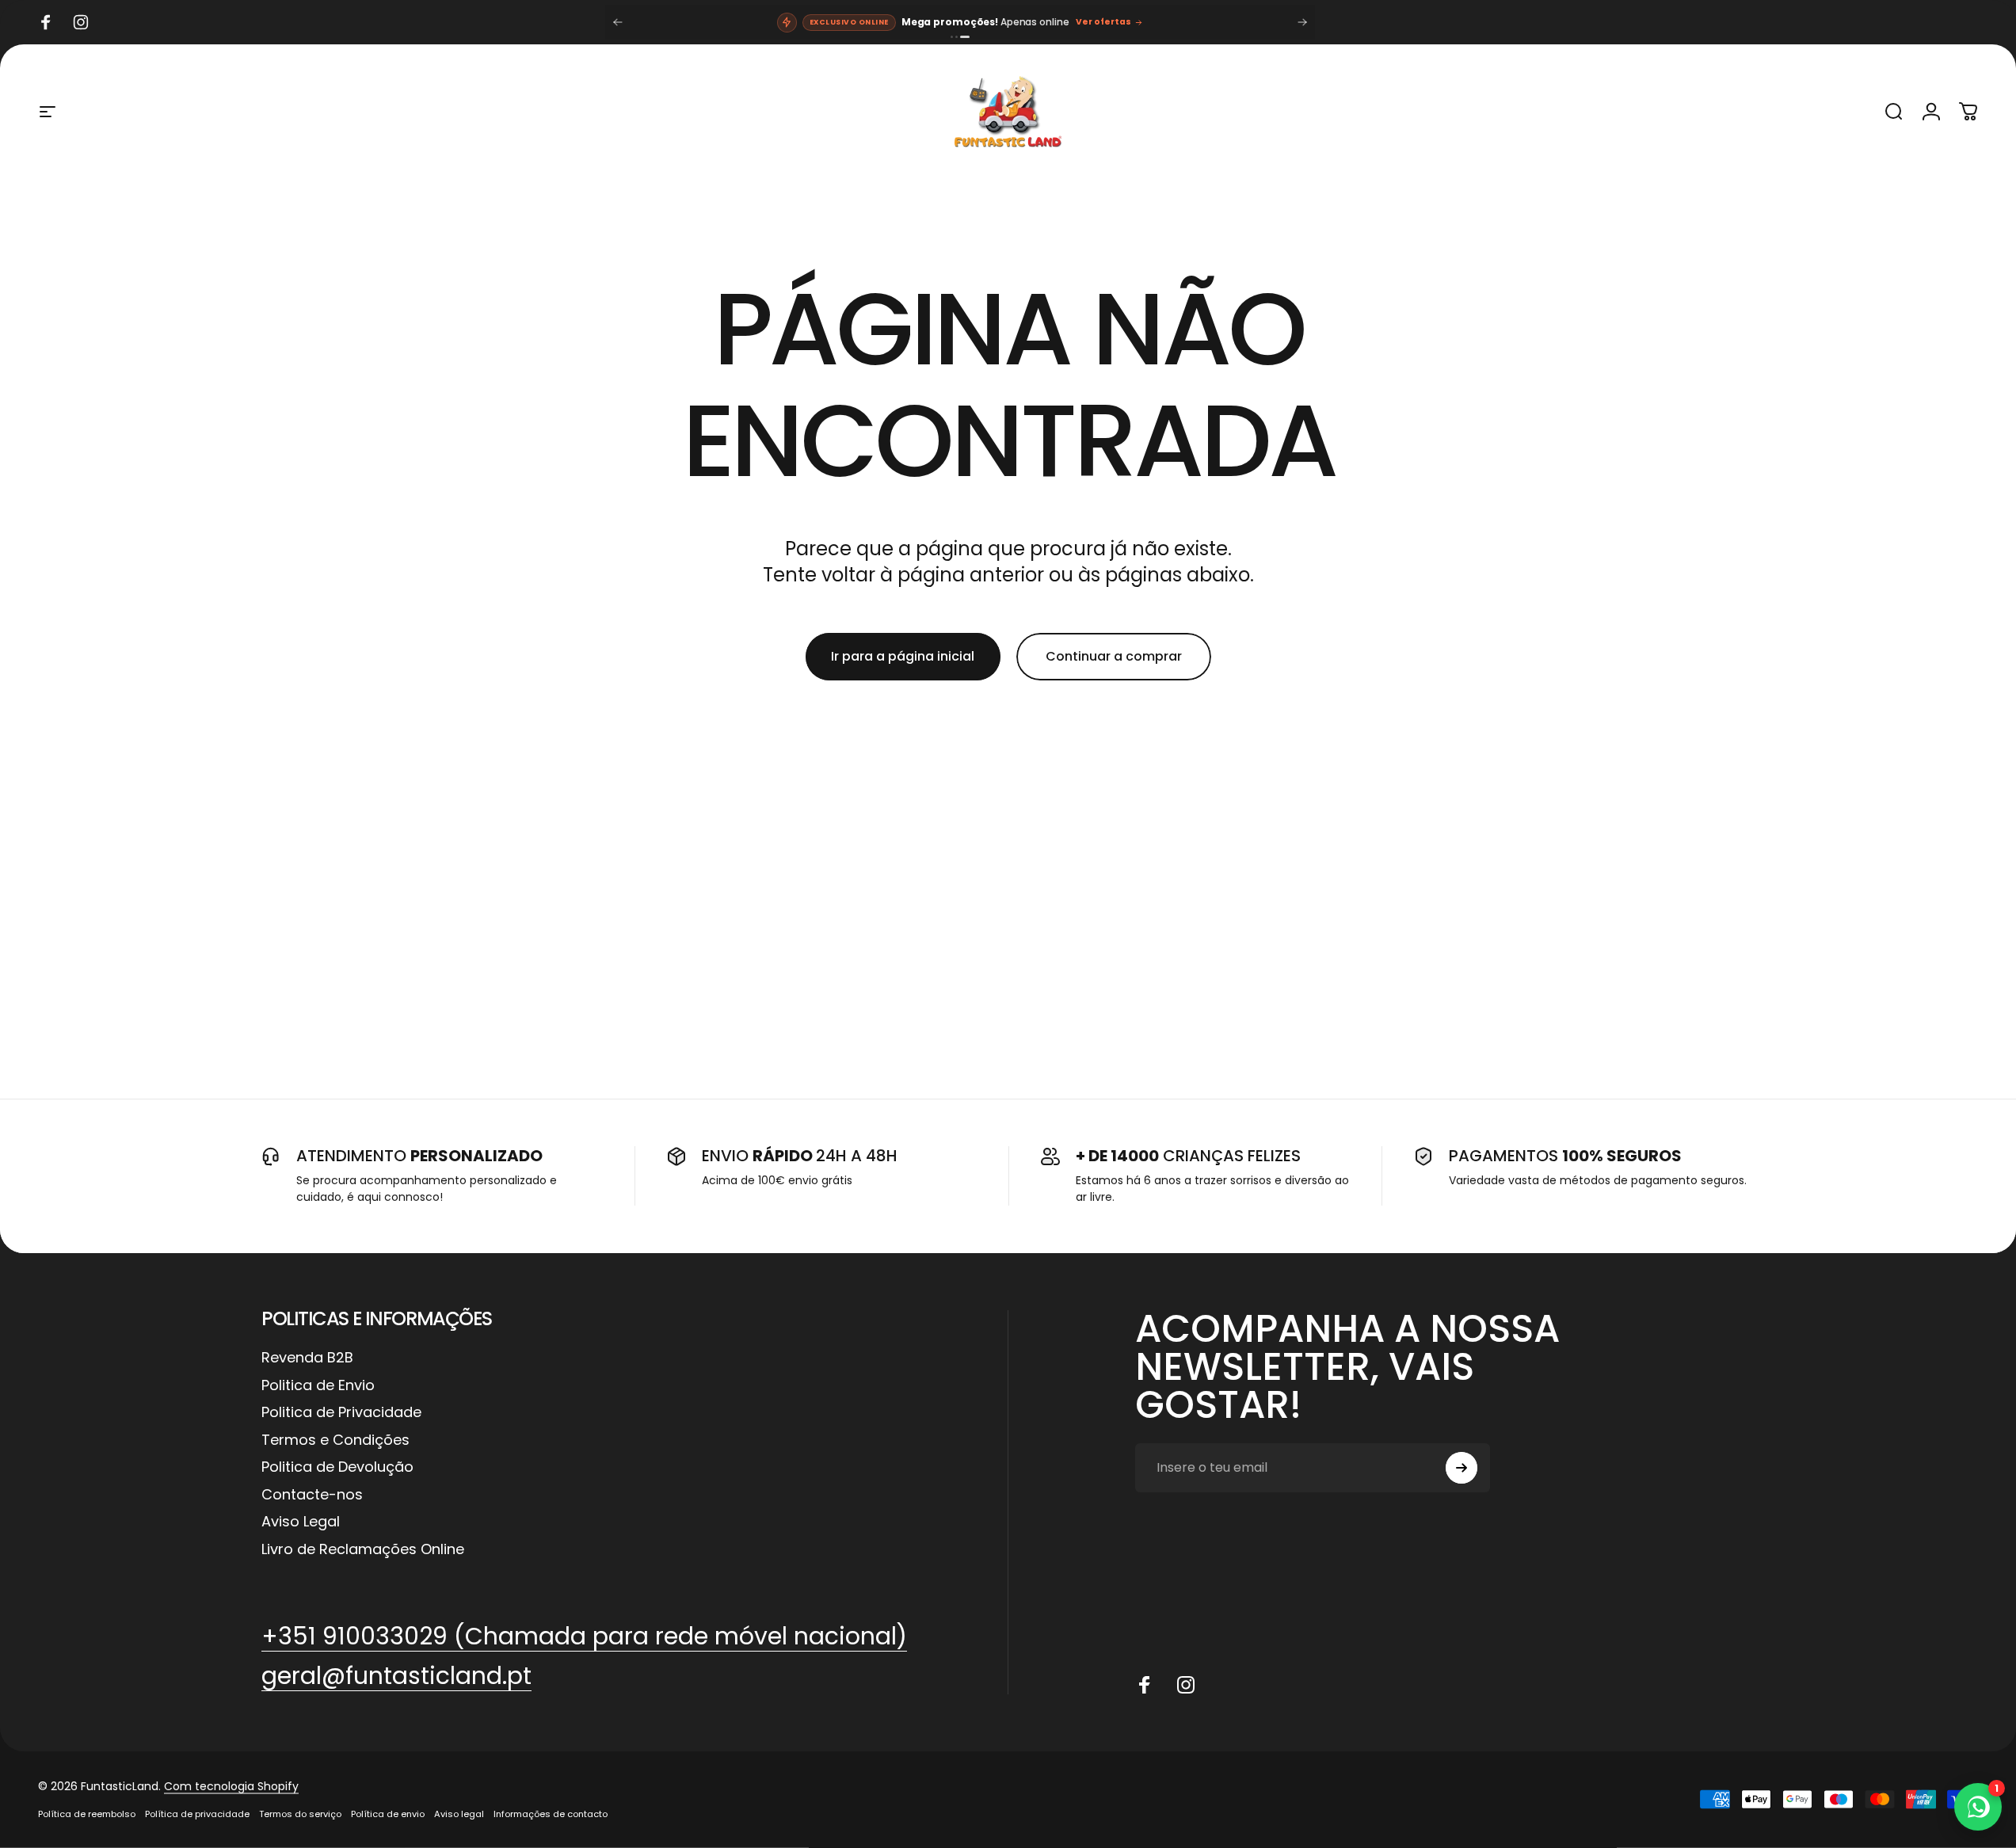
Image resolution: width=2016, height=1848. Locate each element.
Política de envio (388, 1814)
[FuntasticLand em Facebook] (1145, 1685)
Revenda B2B (307, 1358)
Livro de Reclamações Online (363, 1550)
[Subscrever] (1462, 1468)
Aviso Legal (301, 1522)
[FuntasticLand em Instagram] (1186, 1685)
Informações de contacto (551, 1814)
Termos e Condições (335, 1440)
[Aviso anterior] (618, 22)
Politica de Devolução (337, 1467)
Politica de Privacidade (341, 1413)
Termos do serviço (300, 1814)
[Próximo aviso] (1302, 22)
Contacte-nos (312, 1495)
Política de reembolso (87, 1814)
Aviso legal (459, 1814)
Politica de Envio (318, 1386)
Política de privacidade (197, 1814)
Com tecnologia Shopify (231, 1786)
